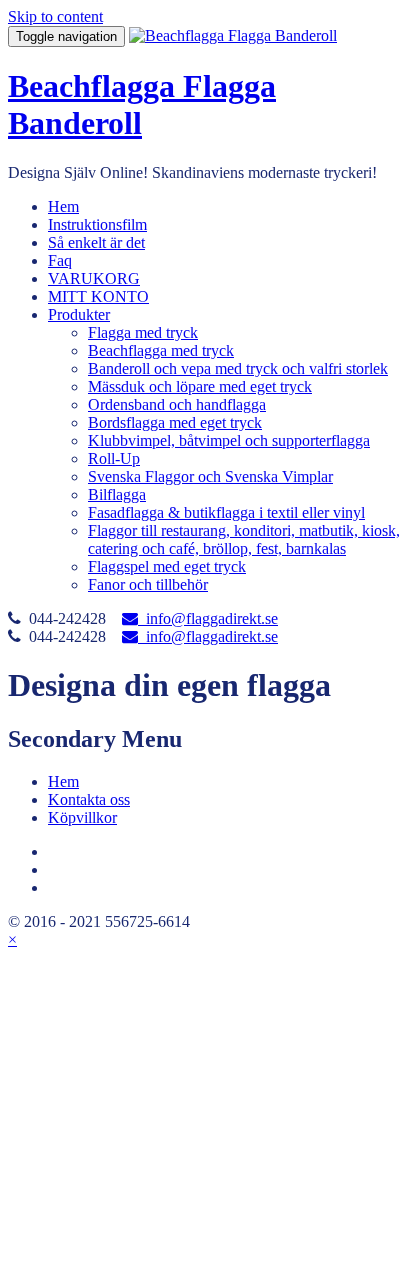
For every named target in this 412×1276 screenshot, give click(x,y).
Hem (63, 206)
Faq (60, 260)
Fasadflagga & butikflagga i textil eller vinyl (226, 512)
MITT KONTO (98, 296)
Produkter (79, 314)
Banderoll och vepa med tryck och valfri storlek (238, 368)
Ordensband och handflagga (177, 404)
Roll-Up (114, 458)
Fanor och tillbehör (148, 584)
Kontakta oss (89, 799)
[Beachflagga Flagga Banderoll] (233, 35)
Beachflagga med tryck (161, 350)
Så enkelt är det (96, 242)
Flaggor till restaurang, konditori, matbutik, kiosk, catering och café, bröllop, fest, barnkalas (244, 539)
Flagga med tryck (143, 332)
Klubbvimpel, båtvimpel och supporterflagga (229, 440)
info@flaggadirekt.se (208, 618)
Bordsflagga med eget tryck (175, 422)
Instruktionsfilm (97, 224)
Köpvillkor (82, 817)
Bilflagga (117, 494)
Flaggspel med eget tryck (167, 566)
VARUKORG (94, 278)
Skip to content (55, 16)
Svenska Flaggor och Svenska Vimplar (210, 476)
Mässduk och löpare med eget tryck (200, 386)
